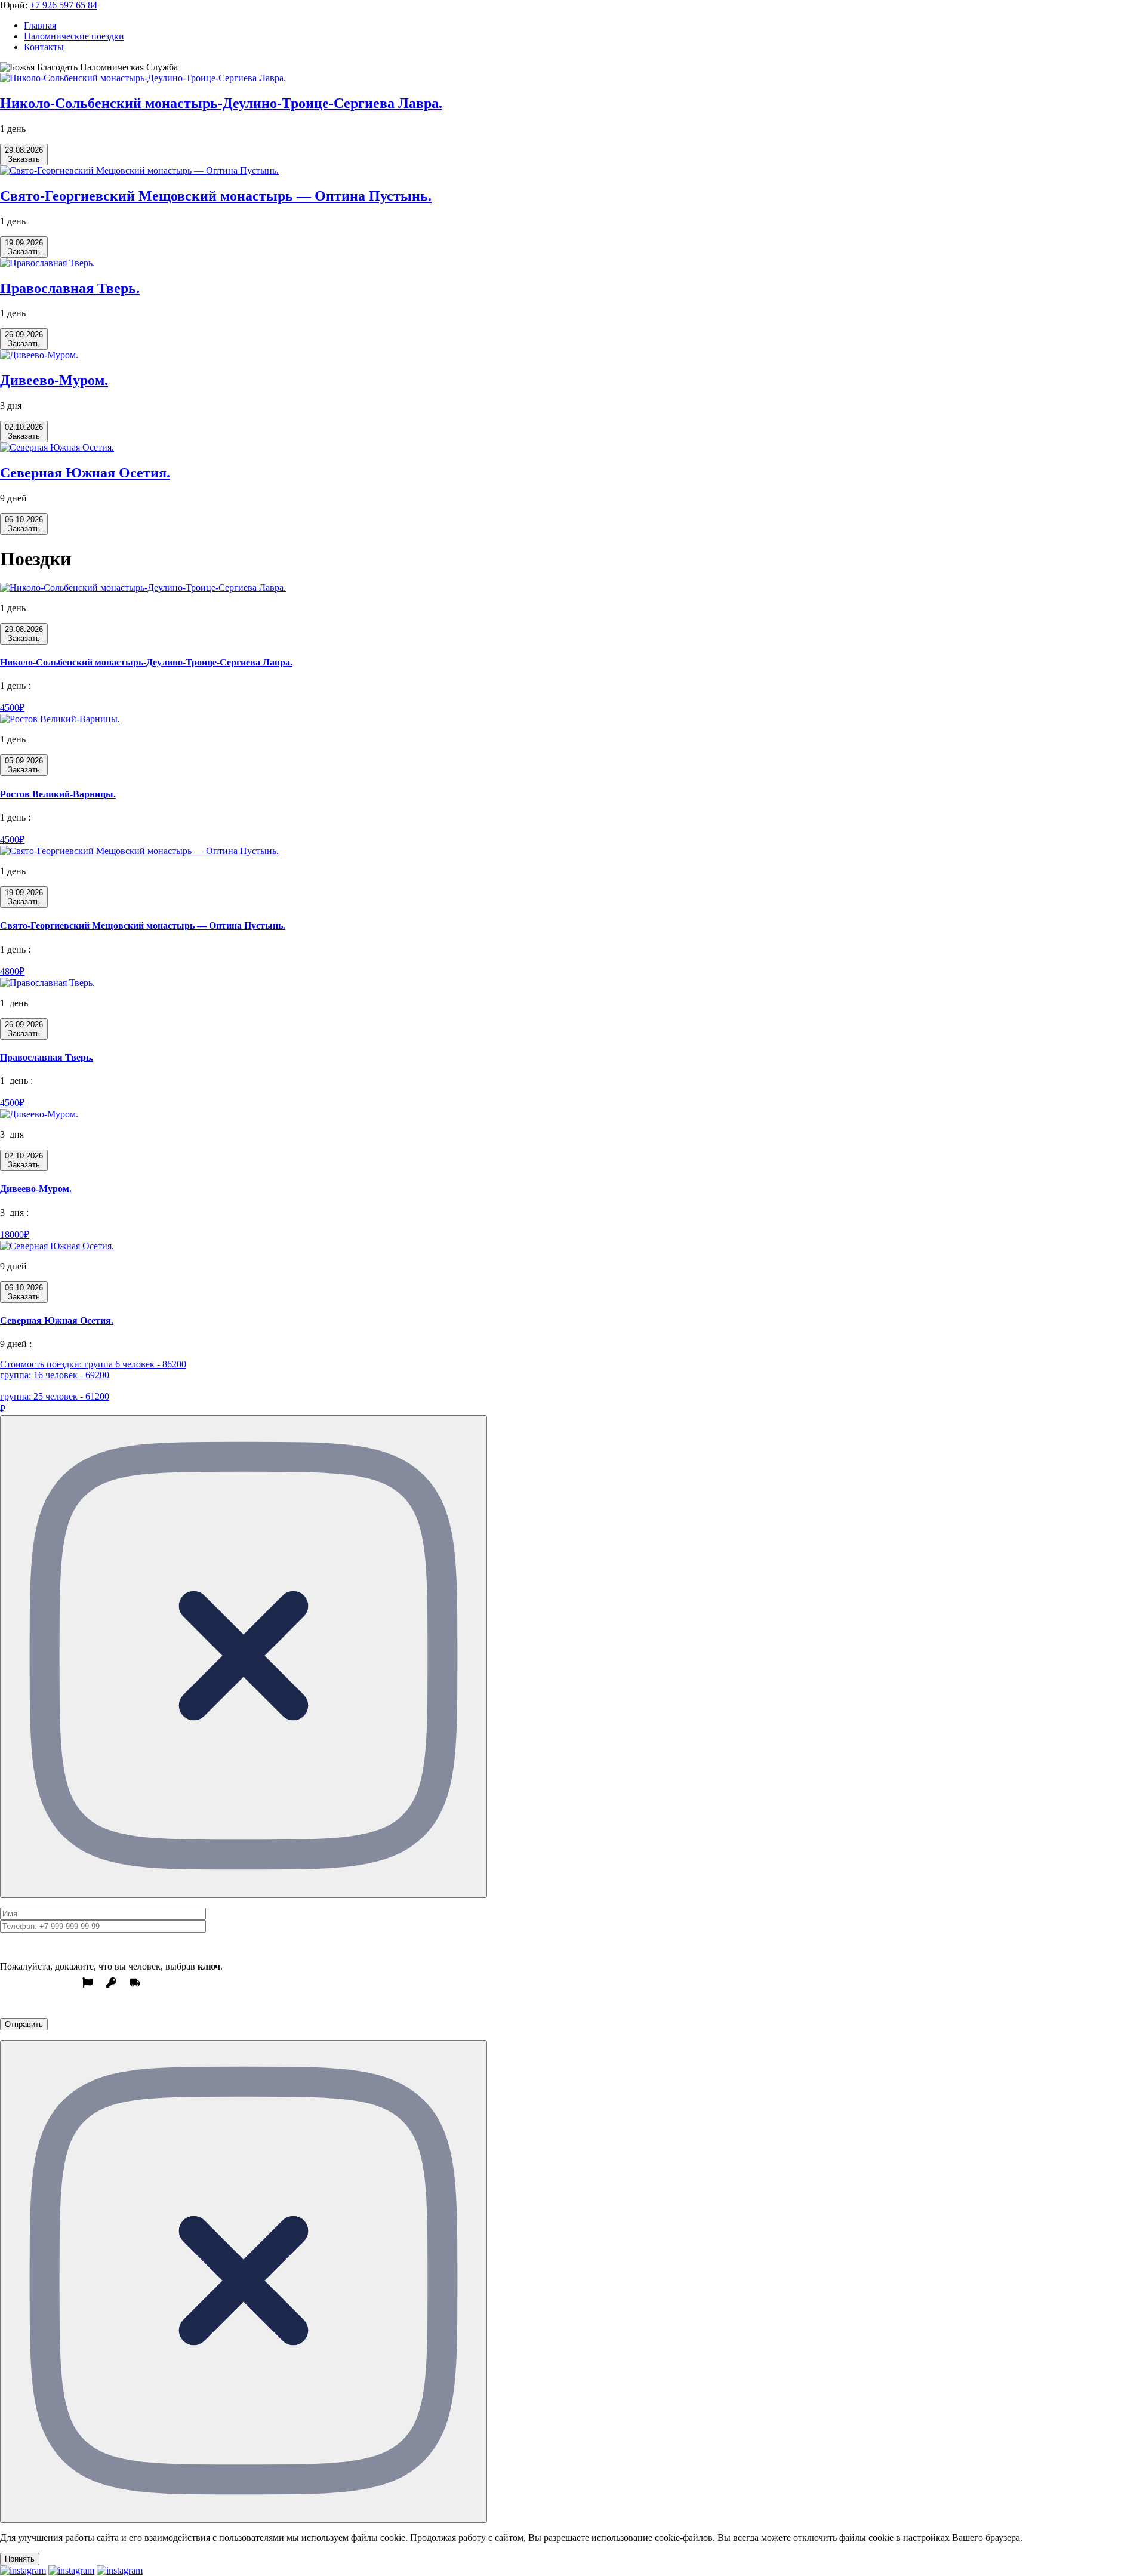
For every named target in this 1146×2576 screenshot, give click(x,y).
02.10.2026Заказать (24, 432)
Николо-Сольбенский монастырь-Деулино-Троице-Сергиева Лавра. (221, 103)
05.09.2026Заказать (24, 765)
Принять (20, 2559)
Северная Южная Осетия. (85, 473)
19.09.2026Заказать (24, 247)
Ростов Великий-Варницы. (58, 794)
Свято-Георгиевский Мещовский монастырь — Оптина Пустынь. (216, 196)
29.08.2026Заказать (24, 155)
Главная (40, 25)
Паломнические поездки (74, 36)
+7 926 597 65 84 (64, 5)
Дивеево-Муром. (54, 380)
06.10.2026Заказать (24, 524)
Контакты (44, 47)
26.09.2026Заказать (24, 339)
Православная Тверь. (70, 288)
